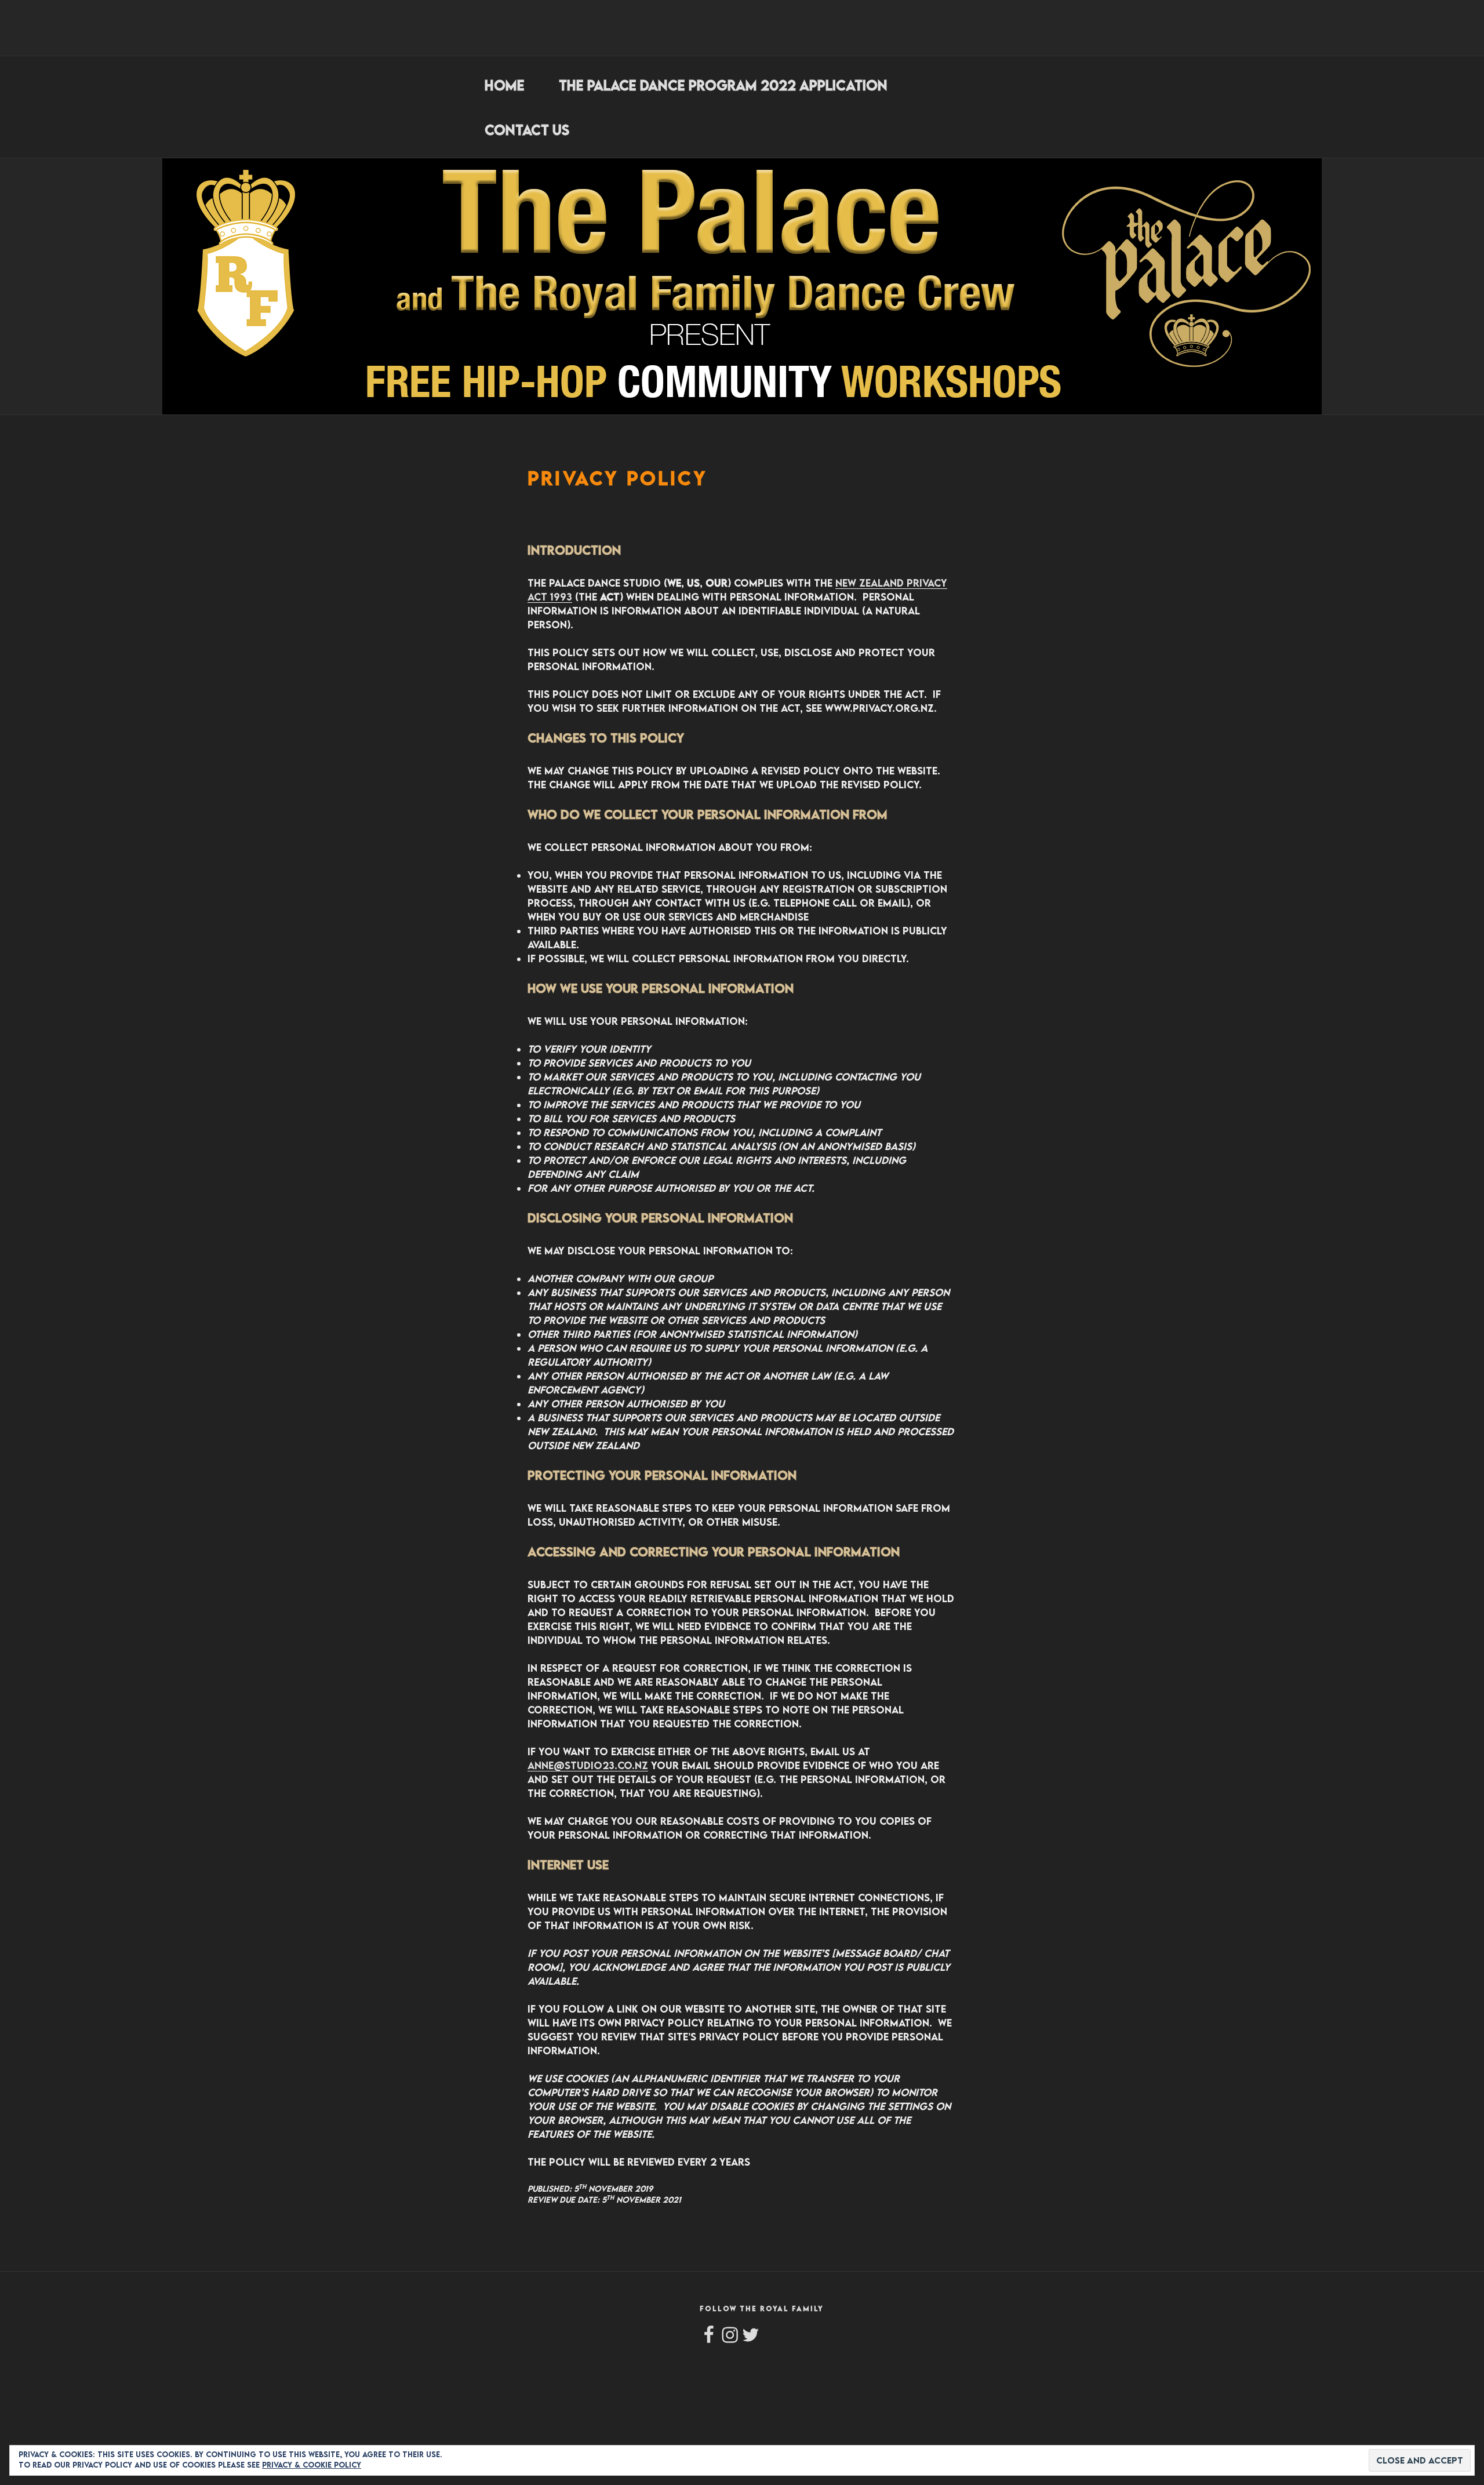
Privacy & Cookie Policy (312, 2465)
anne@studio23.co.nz (588, 1765)
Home (505, 85)
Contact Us (527, 130)
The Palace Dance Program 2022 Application (723, 85)
